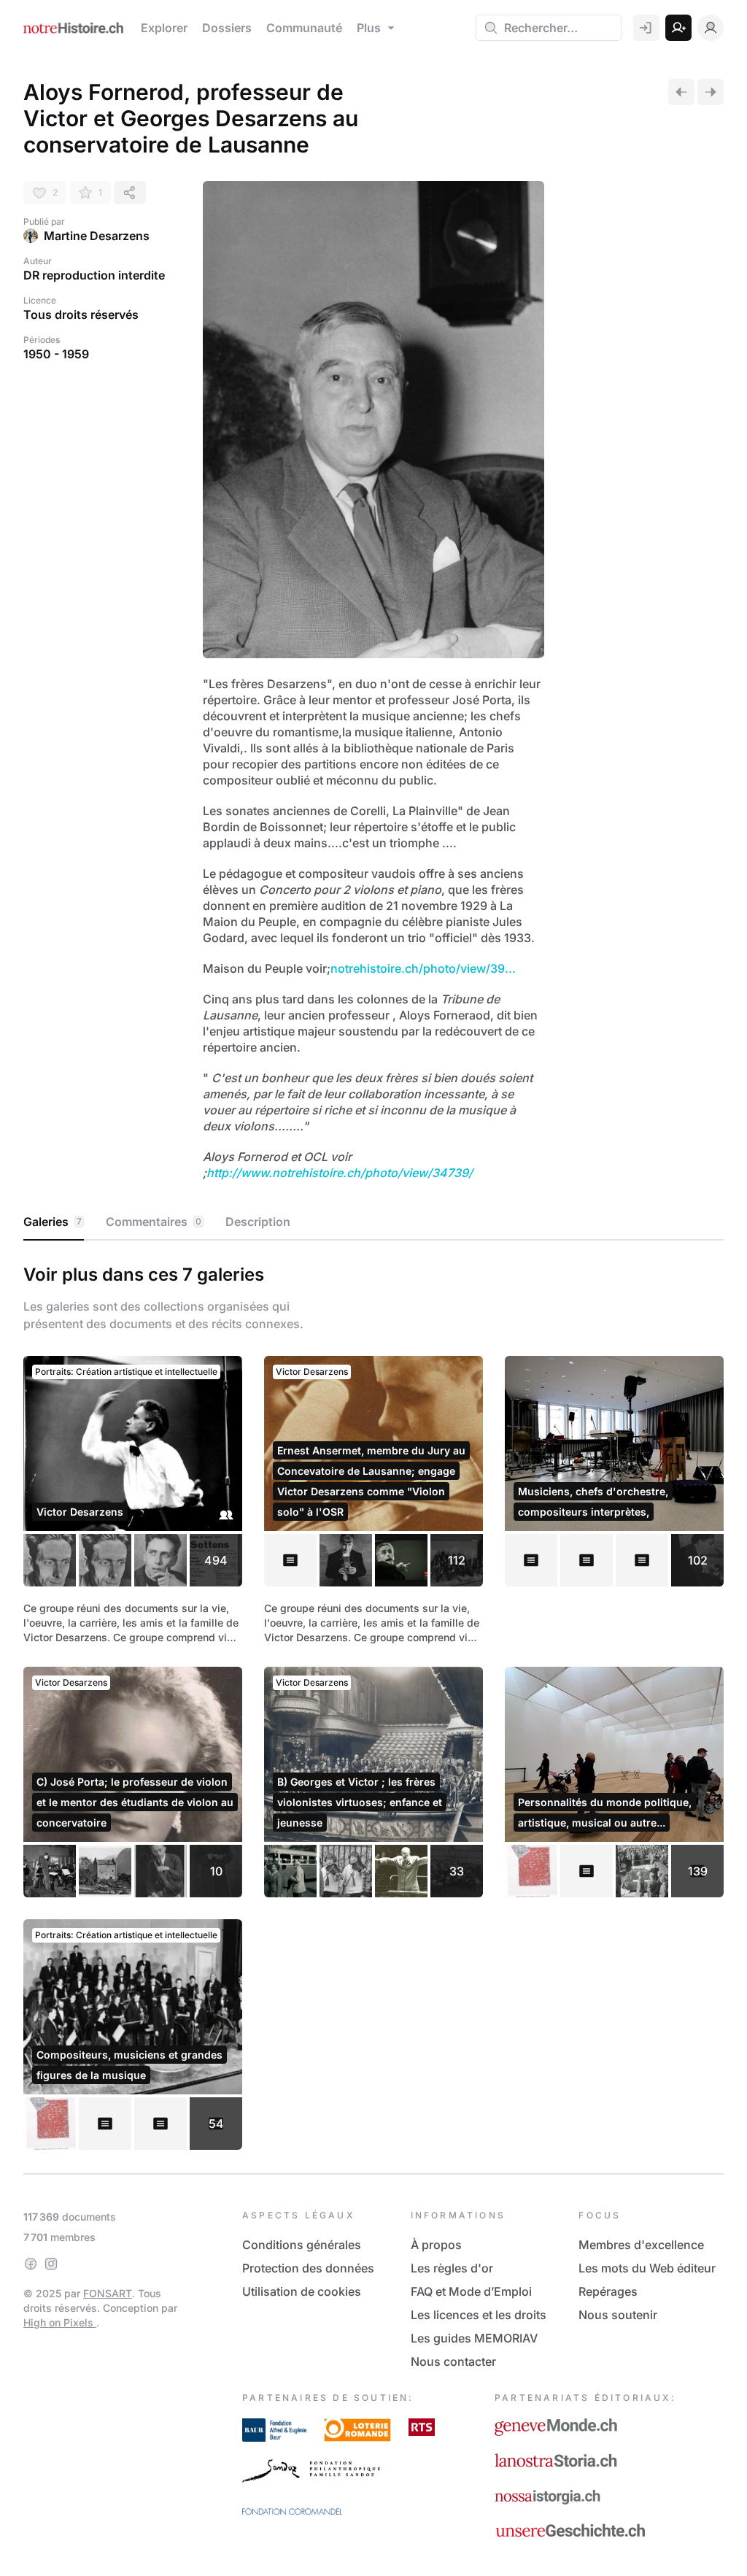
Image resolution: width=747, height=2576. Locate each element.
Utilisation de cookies (302, 2291)
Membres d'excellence (641, 2245)
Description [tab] (258, 1222)
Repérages (608, 2291)
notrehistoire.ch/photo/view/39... (423, 968)
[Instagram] (51, 2264)
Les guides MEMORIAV (474, 2338)
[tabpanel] (373, 1704)
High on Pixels (60, 2322)
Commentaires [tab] (154, 1222)
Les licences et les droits (479, 2315)
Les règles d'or (452, 2268)
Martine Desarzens (97, 236)
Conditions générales (302, 2245)
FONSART (108, 2293)
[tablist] (373, 1222)
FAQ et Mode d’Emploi (471, 2291)
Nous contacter (453, 2361)
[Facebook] (31, 2264)
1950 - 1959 (56, 354)
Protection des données (308, 2268)
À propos (436, 2245)
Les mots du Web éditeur (647, 2268)
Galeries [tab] (53, 1222)
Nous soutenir (618, 2315)
